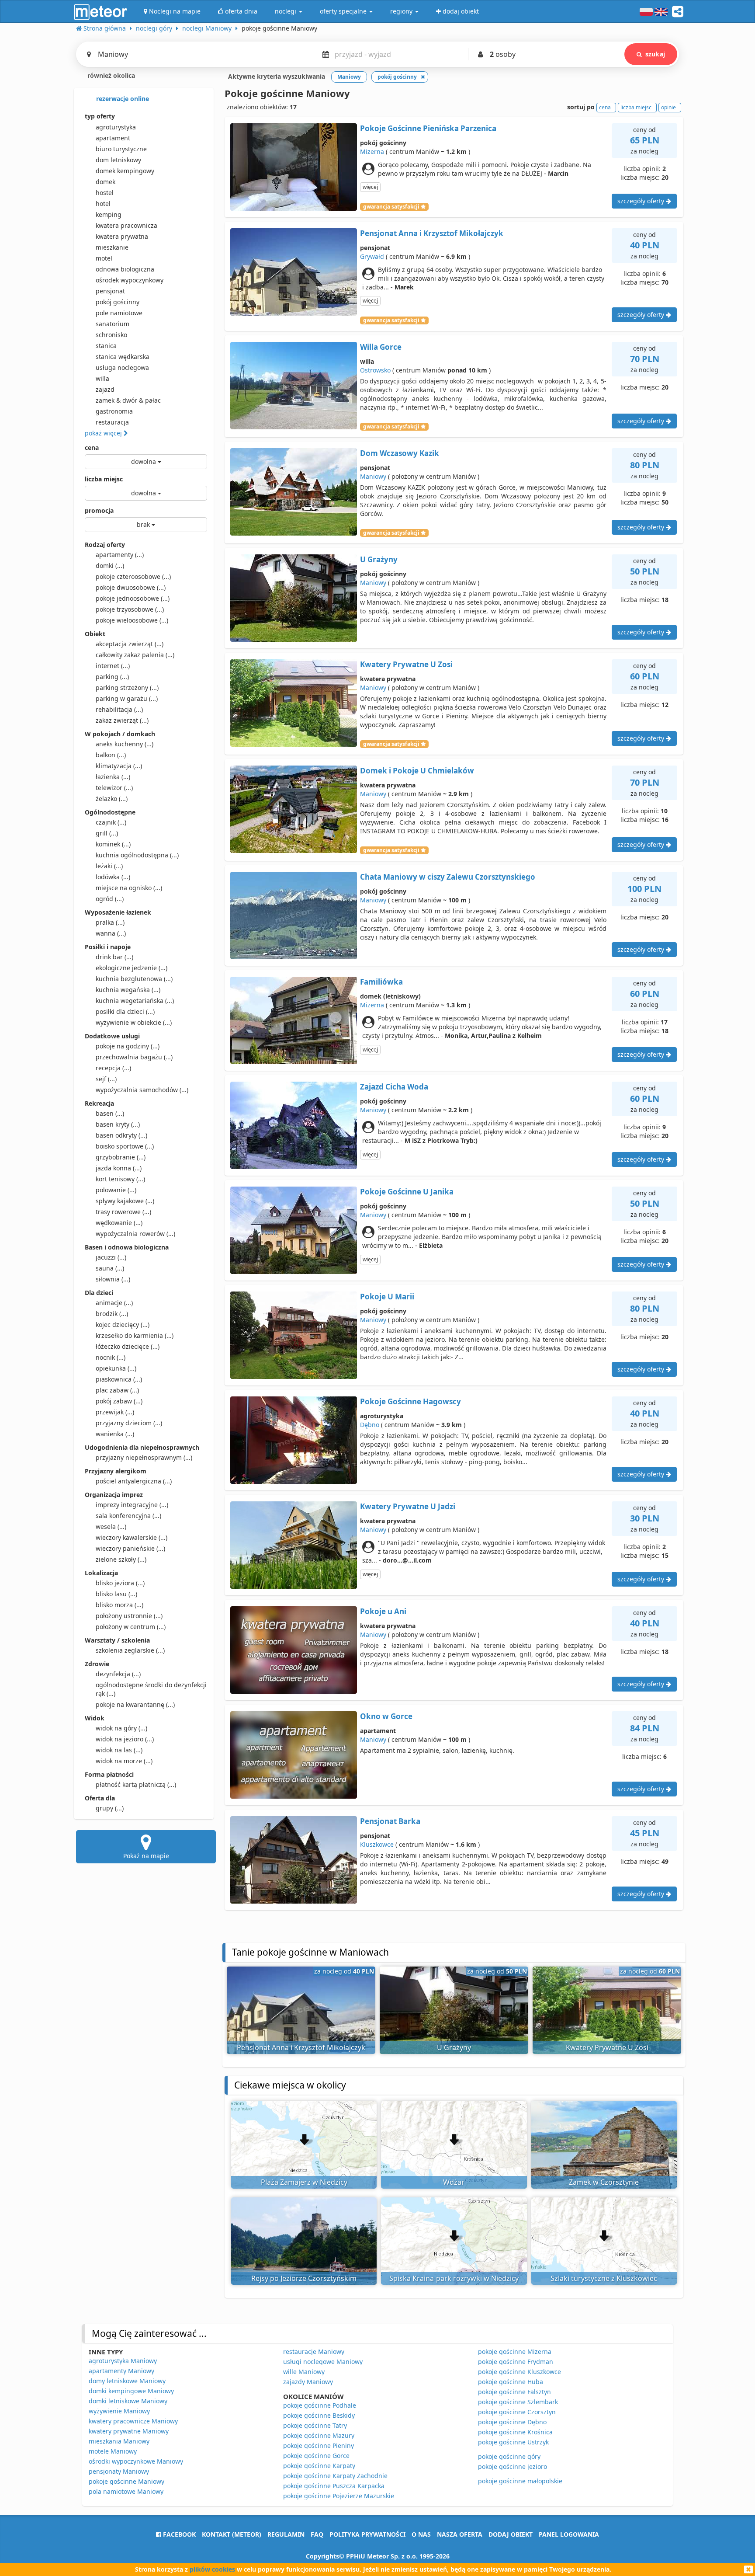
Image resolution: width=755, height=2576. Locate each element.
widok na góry (121, 1728)
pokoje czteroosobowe (133, 576)
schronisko (111, 335)
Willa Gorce (381, 347)
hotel (103, 204)
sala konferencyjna (128, 1516)
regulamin (286, 2534)
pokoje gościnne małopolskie (520, 2481)
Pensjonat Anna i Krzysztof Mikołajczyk (432, 233)
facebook (178, 2534)
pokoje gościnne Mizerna (515, 2351)
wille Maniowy (304, 2372)
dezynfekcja (118, 1674)
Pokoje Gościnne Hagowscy (410, 1401)
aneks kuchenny (125, 744)
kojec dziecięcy (123, 1325)
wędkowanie (119, 1223)
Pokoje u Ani (383, 1611)
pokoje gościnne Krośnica (515, 2432)
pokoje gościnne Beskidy (319, 2415)
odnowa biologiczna (125, 269)
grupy (110, 1808)
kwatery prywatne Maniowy (129, 2431)
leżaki (109, 866)
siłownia (113, 1279)
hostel (105, 193)
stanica (106, 346)
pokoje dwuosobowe (131, 587)
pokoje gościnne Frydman (516, 2362)
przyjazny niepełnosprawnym (144, 1457)
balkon (111, 755)
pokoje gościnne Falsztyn (514, 2392)
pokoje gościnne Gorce (316, 2456)
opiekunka (116, 1368)
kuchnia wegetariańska (135, 1001)
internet (113, 666)
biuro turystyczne (121, 149)
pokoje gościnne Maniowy (126, 2481)
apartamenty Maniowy (121, 2371)
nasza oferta (460, 2534)
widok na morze (124, 1761)
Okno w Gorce (386, 1716)
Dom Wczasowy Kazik (400, 453)
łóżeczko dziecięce (128, 1346)
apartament (113, 138)
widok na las (119, 1750)
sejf (106, 1079)
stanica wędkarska (123, 357)
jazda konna (119, 1168)
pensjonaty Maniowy (119, 2471)
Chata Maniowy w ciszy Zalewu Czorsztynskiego (448, 877)
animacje (114, 1303)
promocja (99, 510)
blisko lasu (116, 1594)
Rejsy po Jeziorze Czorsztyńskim (304, 2278)
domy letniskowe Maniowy (127, 2381)
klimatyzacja (119, 766)
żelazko (112, 799)
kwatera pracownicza (126, 225)
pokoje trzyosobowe (130, 609)
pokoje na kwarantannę (135, 1704)
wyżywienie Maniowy (119, 2411)
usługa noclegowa (122, 367)
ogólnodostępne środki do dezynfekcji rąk (151, 1689)
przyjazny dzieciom (129, 1423)
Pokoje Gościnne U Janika (407, 1192)
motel (104, 258)
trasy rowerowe (123, 1212)
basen (110, 1113)
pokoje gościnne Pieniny (319, 2445)
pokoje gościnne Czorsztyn (517, 2412)
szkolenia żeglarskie (130, 1650)
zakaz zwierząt (122, 720)
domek (106, 182)
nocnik (111, 1357)
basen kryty (118, 1124)
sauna (110, 1268)
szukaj (655, 54)
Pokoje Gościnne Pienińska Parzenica (428, 128)
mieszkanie (112, 247)
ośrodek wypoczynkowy (130, 280)
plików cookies (212, 2569)
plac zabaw (117, 1390)
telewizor (114, 788)
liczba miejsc (104, 479)
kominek (113, 844)
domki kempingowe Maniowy (131, 2391)
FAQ (317, 2534)
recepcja (113, 1068)
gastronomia (114, 411)
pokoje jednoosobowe (133, 598)
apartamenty (120, 555)
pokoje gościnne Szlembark (518, 2402)
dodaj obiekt (511, 2534)
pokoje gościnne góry (509, 2456)
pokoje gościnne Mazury (319, 2435)
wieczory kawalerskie (132, 1537)
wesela (111, 1526)
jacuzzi (111, 1257)
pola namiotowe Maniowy (126, 2491)
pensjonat (110, 291)
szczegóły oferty (642, 201)
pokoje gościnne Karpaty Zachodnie (335, 2476)
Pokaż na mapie (146, 1856)
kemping (109, 214)
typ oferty (100, 116)
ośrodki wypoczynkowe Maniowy (136, 2461)
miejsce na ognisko (129, 888)
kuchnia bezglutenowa (134, 979)
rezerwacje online (122, 99)
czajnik (111, 822)
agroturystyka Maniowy (123, 2361)
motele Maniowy (113, 2451)
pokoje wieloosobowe (132, 620)
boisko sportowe (125, 1146)
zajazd (105, 389)
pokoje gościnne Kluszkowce (519, 2372)
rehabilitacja (119, 709)
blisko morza (119, 1605)
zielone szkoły (121, 1559)
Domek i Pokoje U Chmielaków (417, 771)
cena (92, 447)
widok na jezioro (125, 1739)
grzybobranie (121, 1157)
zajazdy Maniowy (308, 2382)
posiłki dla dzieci (125, 1011)
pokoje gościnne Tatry (315, 2425)
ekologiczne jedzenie (132, 968)
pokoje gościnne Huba (511, 2382)
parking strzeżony (127, 688)
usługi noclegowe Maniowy (323, 2362)
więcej (370, 187)
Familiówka (381, 982)
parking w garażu (127, 698)
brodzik (112, 1314)
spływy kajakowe (125, 1201)
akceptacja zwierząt (130, 644)
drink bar (114, 957)
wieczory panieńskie (130, 1548)
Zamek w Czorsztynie (604, 2182)
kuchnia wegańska (128, 990)
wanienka (115, 1434)
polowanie (116, 1190)
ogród (110, 899)
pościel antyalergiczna (134, 1481)
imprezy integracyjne (132, 1505)
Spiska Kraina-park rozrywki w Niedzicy (454, 2278)
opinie (668, 107)
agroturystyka (116, 127)
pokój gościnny (118, 302)
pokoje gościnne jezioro (513, 2466)
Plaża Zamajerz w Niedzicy (304, 2182)
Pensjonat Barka (390, 1821)
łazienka (113, 777)
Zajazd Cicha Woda (394, 1087)
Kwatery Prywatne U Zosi (406, 664)
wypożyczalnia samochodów (142, 1090)
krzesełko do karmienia (135, 1335)
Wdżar (454, 2182)
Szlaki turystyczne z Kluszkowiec (604, 2278)
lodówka (113, 877)
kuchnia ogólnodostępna (137, 855)
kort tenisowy (120, 1179)
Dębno (370, 1425)
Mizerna (372, 151)
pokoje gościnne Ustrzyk (513, 2442)
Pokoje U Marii (387, 1297)
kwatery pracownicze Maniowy (133, 2421)
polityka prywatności (367, 2534)
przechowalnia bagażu (134, 1057)
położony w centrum (131, 1627)
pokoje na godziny (128, 1046)
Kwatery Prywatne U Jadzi (408, 1506)
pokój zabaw (119, 1401)
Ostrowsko (375, 370)
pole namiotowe (119, 313)
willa (102, 378)
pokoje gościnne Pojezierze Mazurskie (339, 2496)
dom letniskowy (118, 160)
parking (112, 677)
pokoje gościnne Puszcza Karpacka (334, 2486)
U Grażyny (379, 559)
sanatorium (113, 324)
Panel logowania (569, 2534)
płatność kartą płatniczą (136, 1784)
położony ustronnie (129, 1616)
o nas (421, 2534)
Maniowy (373, 476)
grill (107, 833)
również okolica (110, 75)
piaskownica (119, 1379)
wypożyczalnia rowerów (135, 1234)
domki (110, 566)
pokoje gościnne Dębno (512, 2422)
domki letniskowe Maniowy (128, 2401)
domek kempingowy (125, 171)
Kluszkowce (377, 1844)
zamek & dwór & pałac (128, 400)
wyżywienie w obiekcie (134, 1022)
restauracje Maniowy (314, 2351)
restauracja (112, 422)
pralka (110, 922)
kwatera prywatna (122, 236)
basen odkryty (121, 1135)
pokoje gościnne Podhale (320, 2405)
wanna (111, 933)
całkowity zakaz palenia (135, 655)
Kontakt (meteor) (232, 2534)
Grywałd (372, 256)
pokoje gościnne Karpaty (319, 2466)
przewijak (115, 1412)
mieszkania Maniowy (119, 2441)
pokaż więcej (104, 433)
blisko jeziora (120, 1583)
